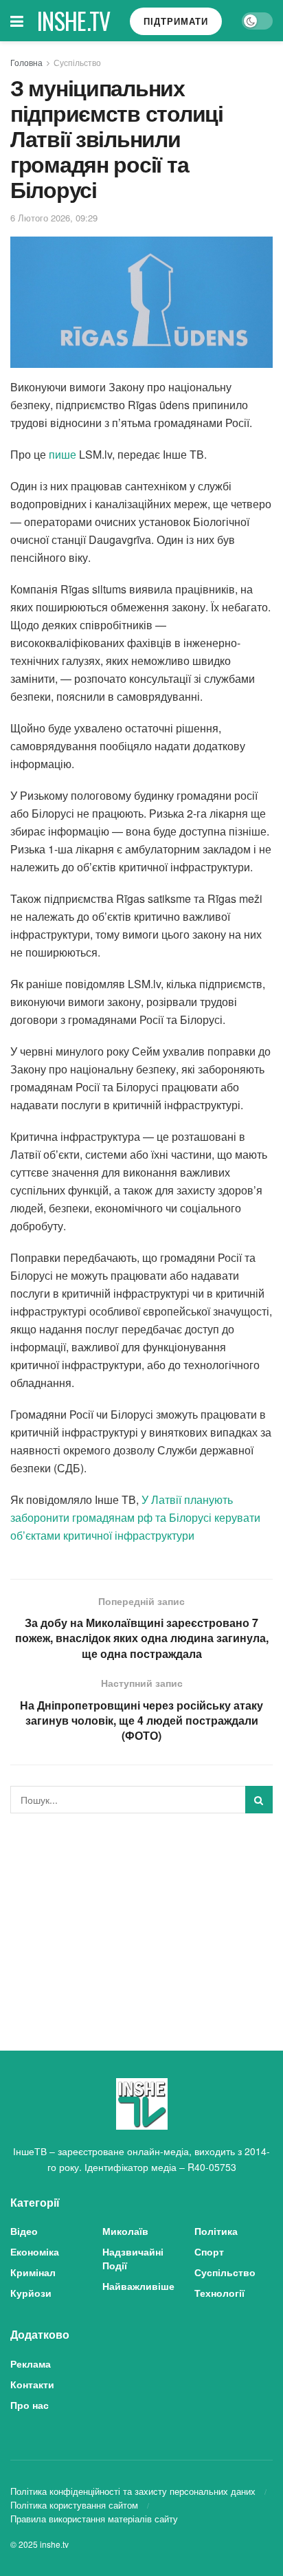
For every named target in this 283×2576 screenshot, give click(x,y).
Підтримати (176, 21)
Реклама (31, 2364)
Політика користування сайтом (74, 2505)
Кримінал (33, 2272)
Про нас (30, 2405)
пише (63, 454)
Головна (26, 62)
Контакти (32, 2384)
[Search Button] (259, 1800)
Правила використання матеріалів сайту (94, 2519)
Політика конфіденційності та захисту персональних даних (133, 2491)
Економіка (35, 2251)
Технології (219, 2293)
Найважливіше (138, 2286)
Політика (216, 2231)
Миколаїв (125, 2231)
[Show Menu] (17, 21)
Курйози (31, 2293)
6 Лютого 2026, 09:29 (54, 218)
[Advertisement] (141, 1920)
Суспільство (77, 62)
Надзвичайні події (133, 2258)
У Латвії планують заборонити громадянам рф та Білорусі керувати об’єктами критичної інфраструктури (135, 1517)
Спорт (209, 2251)
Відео (24, 2231)
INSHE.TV (74, 21)
